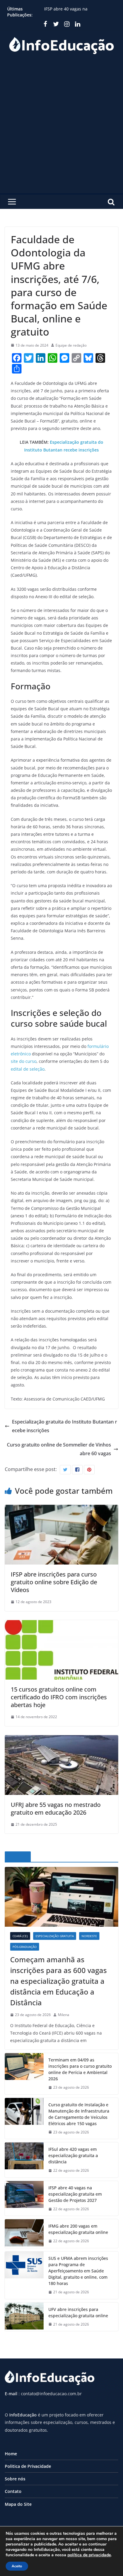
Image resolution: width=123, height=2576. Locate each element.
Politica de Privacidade (28, 2466)
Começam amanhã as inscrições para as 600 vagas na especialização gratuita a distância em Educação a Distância (59, 1981)
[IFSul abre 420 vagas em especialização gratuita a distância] (24, 2160)
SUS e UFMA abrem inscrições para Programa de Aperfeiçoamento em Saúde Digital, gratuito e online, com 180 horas (78, 2271)
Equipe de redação (71, 345)
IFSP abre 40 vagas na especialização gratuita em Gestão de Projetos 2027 (75, 2194)
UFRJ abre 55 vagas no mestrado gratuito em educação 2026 (56, 1809)
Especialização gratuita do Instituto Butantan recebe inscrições (64, 1426)
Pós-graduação (25, 1947)
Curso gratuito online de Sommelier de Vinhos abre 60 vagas (59, 1449)
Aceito (17, 2566)
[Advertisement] (61, 129)
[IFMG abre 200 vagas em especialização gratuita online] (24, 2234)
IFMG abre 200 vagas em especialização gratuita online (78, 2229)
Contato (13, 2491)
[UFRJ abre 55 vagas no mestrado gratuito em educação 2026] (61, 1739)
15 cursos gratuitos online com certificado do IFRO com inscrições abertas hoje (59, 1697)
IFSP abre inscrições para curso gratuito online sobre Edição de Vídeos (54, 1582)
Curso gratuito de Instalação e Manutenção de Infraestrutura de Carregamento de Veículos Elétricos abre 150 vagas (79, 2114)
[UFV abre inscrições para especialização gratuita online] (24, 2317)
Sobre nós (15, 2479)
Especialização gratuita (55, 1936)
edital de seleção (28, 1069)
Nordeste (89, 1936)
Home (11, 2454)
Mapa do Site (18, 2504)
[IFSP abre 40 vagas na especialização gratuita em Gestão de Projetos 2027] (24, 2198)
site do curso (24, 1061)
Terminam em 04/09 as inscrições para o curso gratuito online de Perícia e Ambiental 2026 (80, 2069)
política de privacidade (89, 2555)
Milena (64, 2015)
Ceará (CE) (20, 1936)
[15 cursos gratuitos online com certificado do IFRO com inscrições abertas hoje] (61, 1624)
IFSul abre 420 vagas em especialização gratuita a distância (79, 8)
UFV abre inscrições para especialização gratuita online (78, 2312)
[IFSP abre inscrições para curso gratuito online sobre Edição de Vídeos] (61, 1509)
